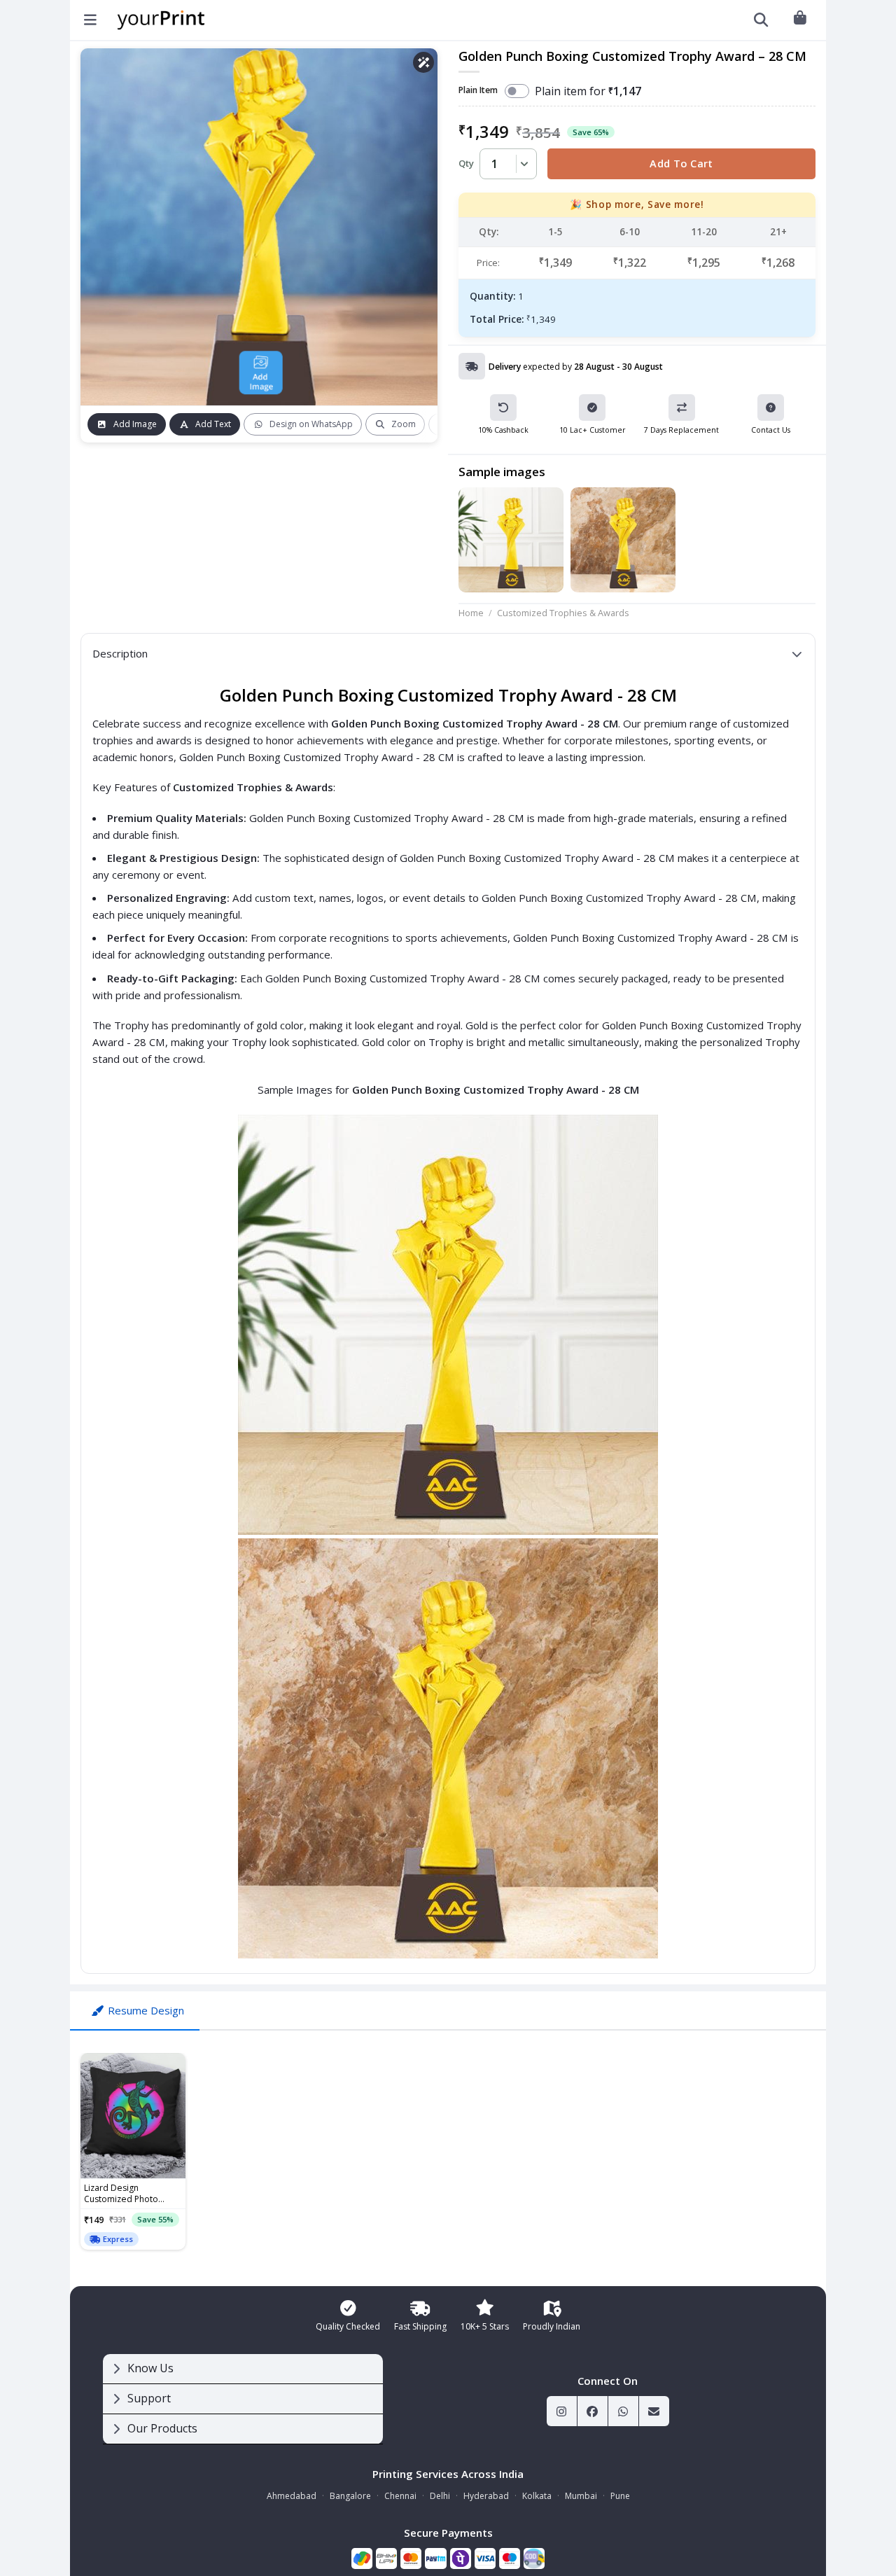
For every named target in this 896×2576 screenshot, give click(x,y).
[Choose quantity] (522, 164)
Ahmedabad (292, 2496)
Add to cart (681, 163)
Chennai (400, 2496)
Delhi (440, 2496)
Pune (620, 2496)
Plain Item (478, 91)
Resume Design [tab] (146, 2010)
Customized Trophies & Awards (563, 613)
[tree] (243, 2399)
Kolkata (537, 2496)
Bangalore (350, 2496)
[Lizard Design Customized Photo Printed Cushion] (133, 2116)
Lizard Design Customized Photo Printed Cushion (121, 2194)
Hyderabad (486, 2496)
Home (471, 613)
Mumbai (581, 2496)
